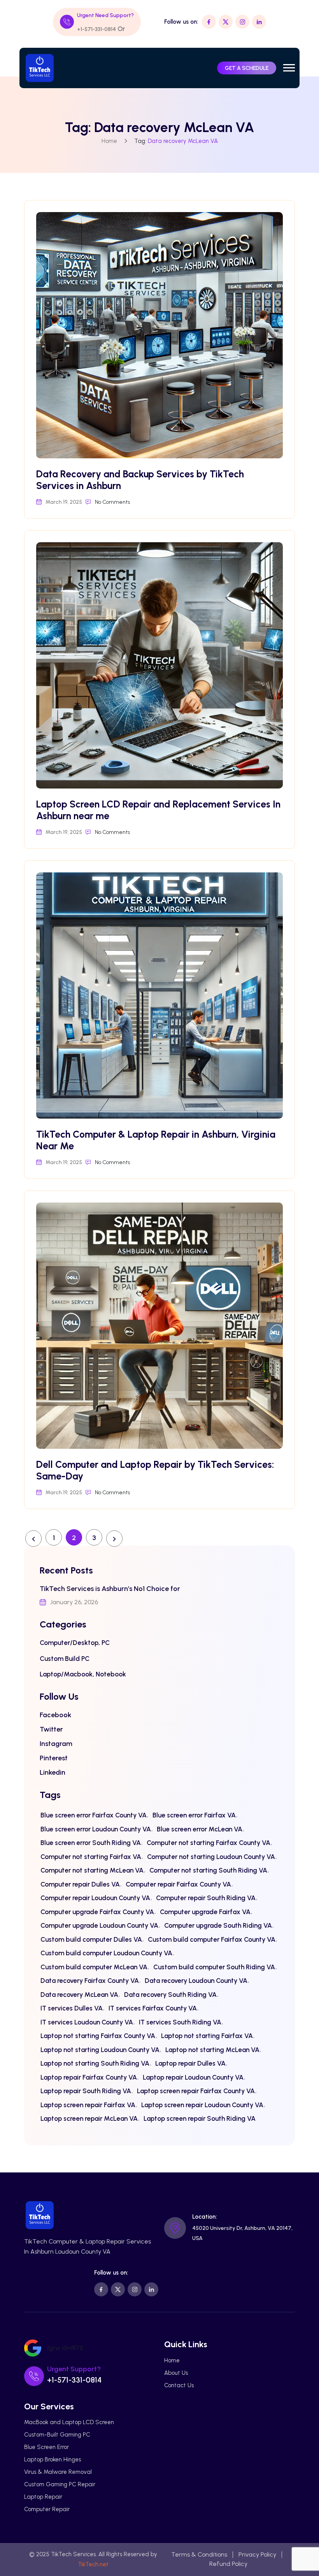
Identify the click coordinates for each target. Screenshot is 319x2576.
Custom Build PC (65, 1659)
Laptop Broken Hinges (53, 2459)
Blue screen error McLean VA (200, 1829)
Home (109, 141)
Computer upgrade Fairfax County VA (97, 1912)
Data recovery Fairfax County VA (90, 1981)
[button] (289, 68)
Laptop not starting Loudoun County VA (100, 2050)
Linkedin (53, 1772)
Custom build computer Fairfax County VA (212, 1939)
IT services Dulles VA (72, 2008)
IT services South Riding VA (180, 2022)
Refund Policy (228, 2564)
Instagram (56, 1744)
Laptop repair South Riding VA (86, 2091)
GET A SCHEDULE (247, 68)
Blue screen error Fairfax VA (194, 1815)
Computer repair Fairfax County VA (178, 1884)
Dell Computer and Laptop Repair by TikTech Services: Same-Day (155, 1470)
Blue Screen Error (46, 2447)
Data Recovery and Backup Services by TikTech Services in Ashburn (140, 480)
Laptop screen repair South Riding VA (200, 2118)
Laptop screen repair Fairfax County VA (196, 2091)
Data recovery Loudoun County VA (196, 1981)
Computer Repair (47, 2509)
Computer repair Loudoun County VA (95, 1898)
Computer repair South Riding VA (206, 1898)
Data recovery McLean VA (79, 1995)
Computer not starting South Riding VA (208, 1870)
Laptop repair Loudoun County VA (193, 2077)
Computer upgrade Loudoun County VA (99, 1925)
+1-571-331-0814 (96, 29)
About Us (176, 2373)
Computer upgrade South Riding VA (218, 1925)
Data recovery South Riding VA (170, 1995)
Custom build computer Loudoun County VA (106, 1953)
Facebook (55, 1715)
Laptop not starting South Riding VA (95, 2063)
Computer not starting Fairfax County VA (209, 1843)
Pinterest (54, 1758)
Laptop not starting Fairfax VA (207, 2036)
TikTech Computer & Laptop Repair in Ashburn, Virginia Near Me (156, 1140)
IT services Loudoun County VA (87, 2022)
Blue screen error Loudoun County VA (96, 1829)
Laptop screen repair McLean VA (89, 2118)
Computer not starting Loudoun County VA (211, 1857)
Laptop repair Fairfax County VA (89, 2077)
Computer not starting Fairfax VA (91, 1857)
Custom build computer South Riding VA (214, 1967)
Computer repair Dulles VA (80, 1884)
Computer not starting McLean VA (92, 1870)
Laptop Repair (43, 2497)
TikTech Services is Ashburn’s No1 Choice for (110, 1589)
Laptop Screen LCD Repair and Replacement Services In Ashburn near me (158, 810)
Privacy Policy (257, 2554)
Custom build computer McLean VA (94, 1967)
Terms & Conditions (199, 2554)
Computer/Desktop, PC (75, 1643)
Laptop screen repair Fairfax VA (88, 2105)
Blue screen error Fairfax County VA (94, 1815)
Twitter (51, 1729)
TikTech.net (93, 2564)
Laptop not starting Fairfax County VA (98, 2036)
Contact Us (179, 2385)
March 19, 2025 (64, 502)
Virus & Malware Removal (58, 2472)
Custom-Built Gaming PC (57, 2435)
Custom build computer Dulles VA (91, 1939)
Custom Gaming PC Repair (60, 2484)
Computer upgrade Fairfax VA (205, 1912)
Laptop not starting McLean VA (212, 2050)
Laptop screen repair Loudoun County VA (202, 2105)
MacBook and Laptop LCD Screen (69, 2422)
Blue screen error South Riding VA (91, 1843)
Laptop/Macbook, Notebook (83, 1674)
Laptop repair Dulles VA (190, 2063)
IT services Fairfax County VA (153, 2008)
